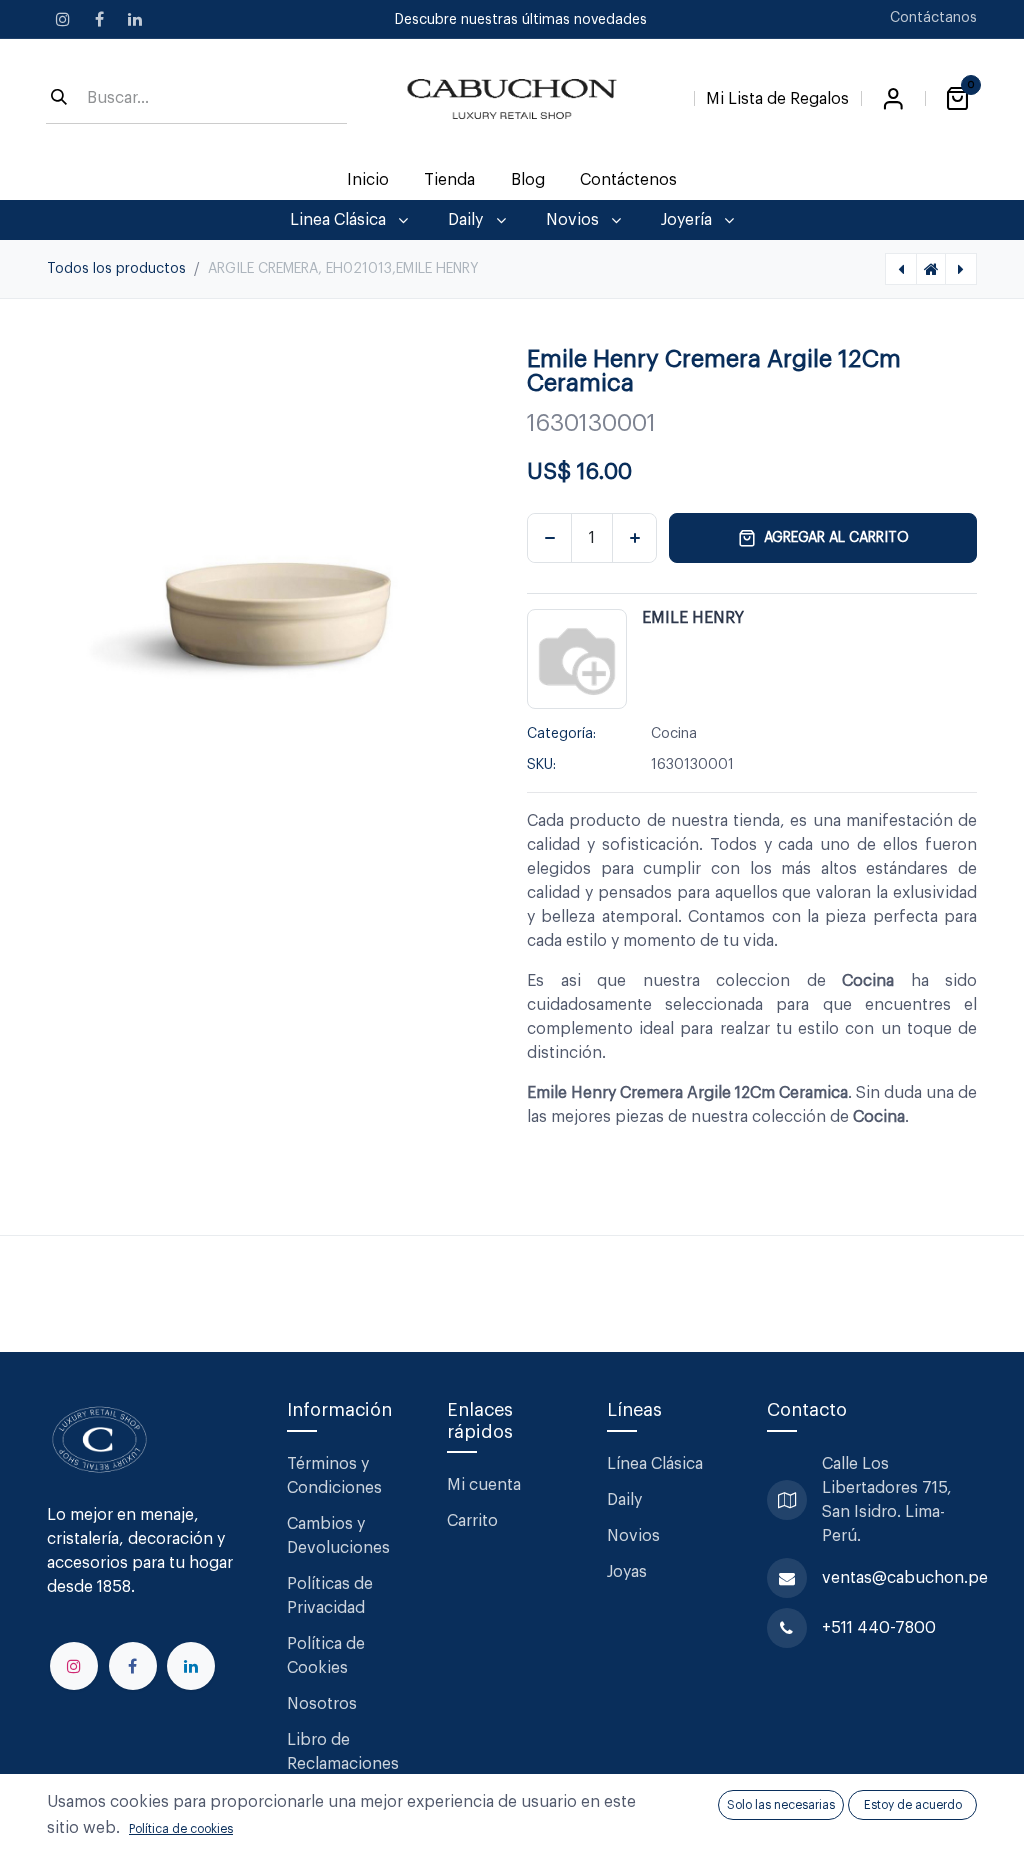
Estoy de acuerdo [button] (913, 1805)
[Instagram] (63, 19)
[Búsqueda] (59, 99)
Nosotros (322, 1704)
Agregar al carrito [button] (836, 538)
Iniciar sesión (893, 99)
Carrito (472, 1521)
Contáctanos (933, 18)
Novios (633, 1536)
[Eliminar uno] (549, 538)
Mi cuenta (484, 1485)
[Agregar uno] (634, 538)
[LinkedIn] (135, 19)
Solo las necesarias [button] (781, 1805)
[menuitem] (368, 180)
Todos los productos (116, 269)
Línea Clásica (655, 1464)
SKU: (541, 765)
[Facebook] (99, 19)
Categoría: (561, 734)
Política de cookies (181, 1829)
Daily (624, 1500)
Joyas (627, 1572)
